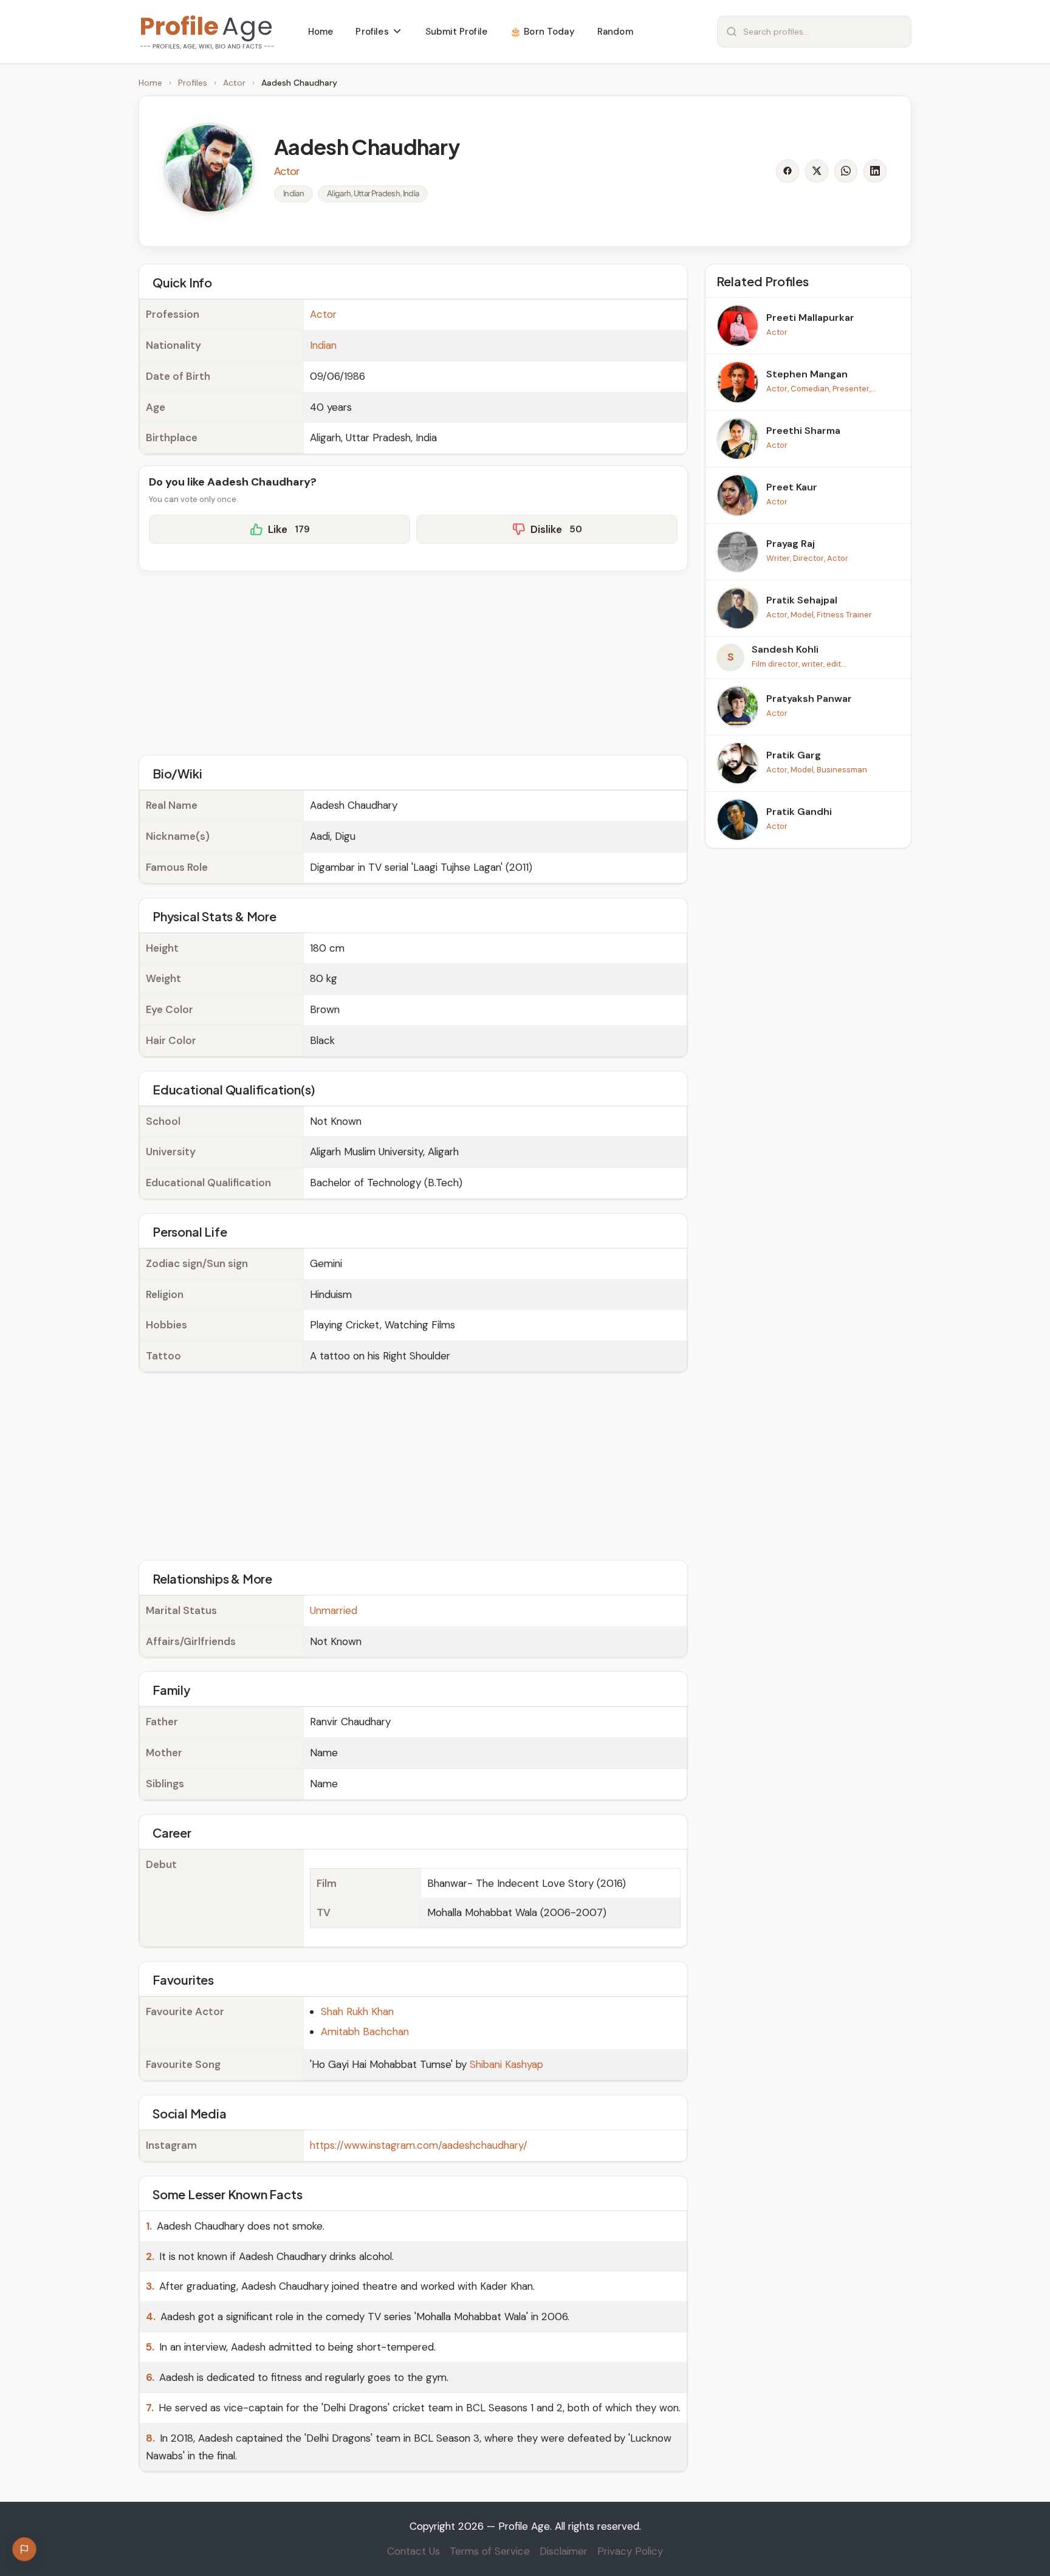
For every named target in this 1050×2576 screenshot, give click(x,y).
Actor (234, 83)
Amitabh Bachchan (365, 2032)
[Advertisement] (413, 661)
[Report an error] (24, 2549)
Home (150, 83)
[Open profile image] (209, 168)
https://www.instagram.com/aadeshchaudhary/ (419, 2145)
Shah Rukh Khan (357, 2011)
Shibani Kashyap (506, 2064)
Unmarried (334, 1610)
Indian (323, 345)
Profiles (193, 83)
